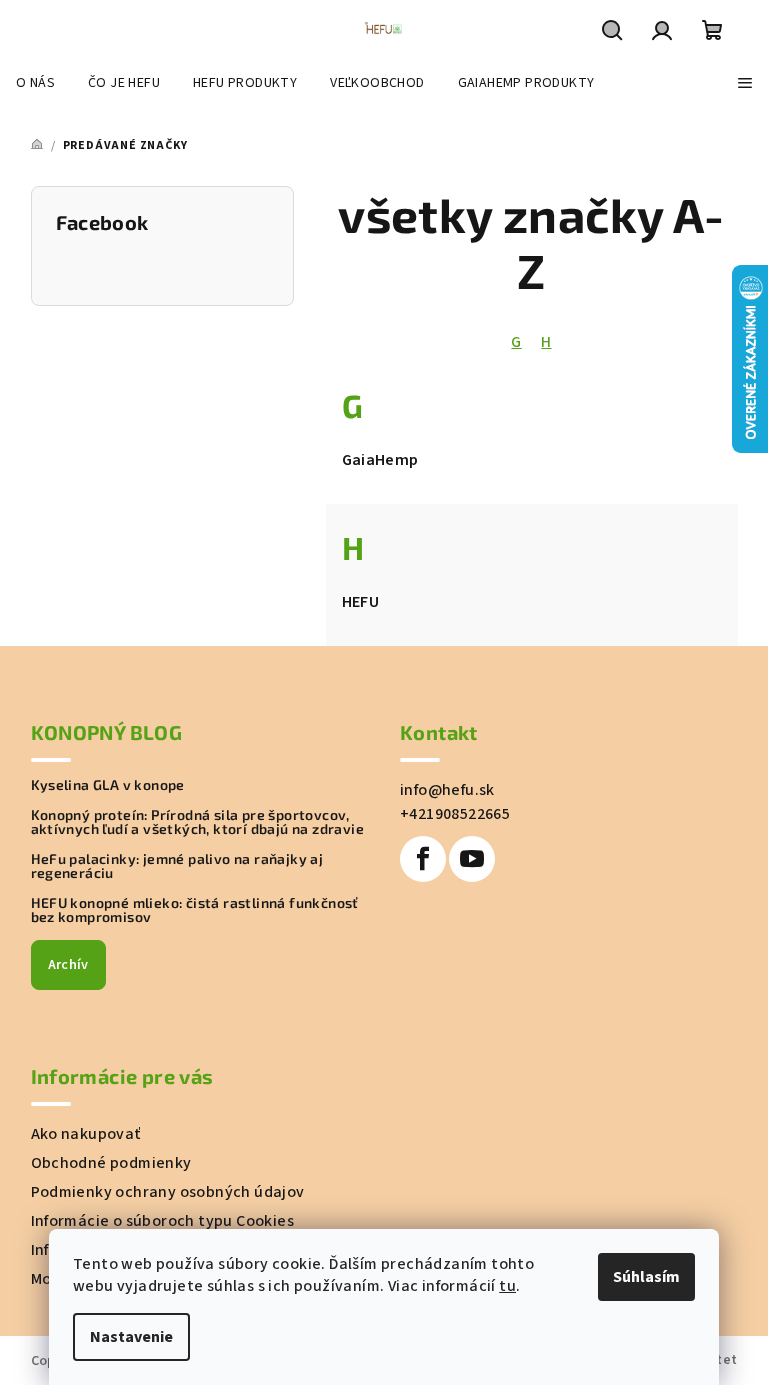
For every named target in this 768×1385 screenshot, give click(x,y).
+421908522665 (455, 814)
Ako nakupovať (86, 1134)
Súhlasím (646, 1277)
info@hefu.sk (447, 790)
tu (507, 1286)
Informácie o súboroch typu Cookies (163, 1221)
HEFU (361, 602)
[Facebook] (423, 859)
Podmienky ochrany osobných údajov (168, 1192)
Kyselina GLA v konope (108, 785)
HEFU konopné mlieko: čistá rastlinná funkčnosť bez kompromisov (195, 910)
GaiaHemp (380, 460)
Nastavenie (131, 1337)
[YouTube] (472, 859)
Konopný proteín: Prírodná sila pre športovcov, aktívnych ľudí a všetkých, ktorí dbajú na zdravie (198, 822)
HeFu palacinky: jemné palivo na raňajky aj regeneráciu (177, 866)
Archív (68, 965)
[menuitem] (35, 83)
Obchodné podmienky (111, 1163)
